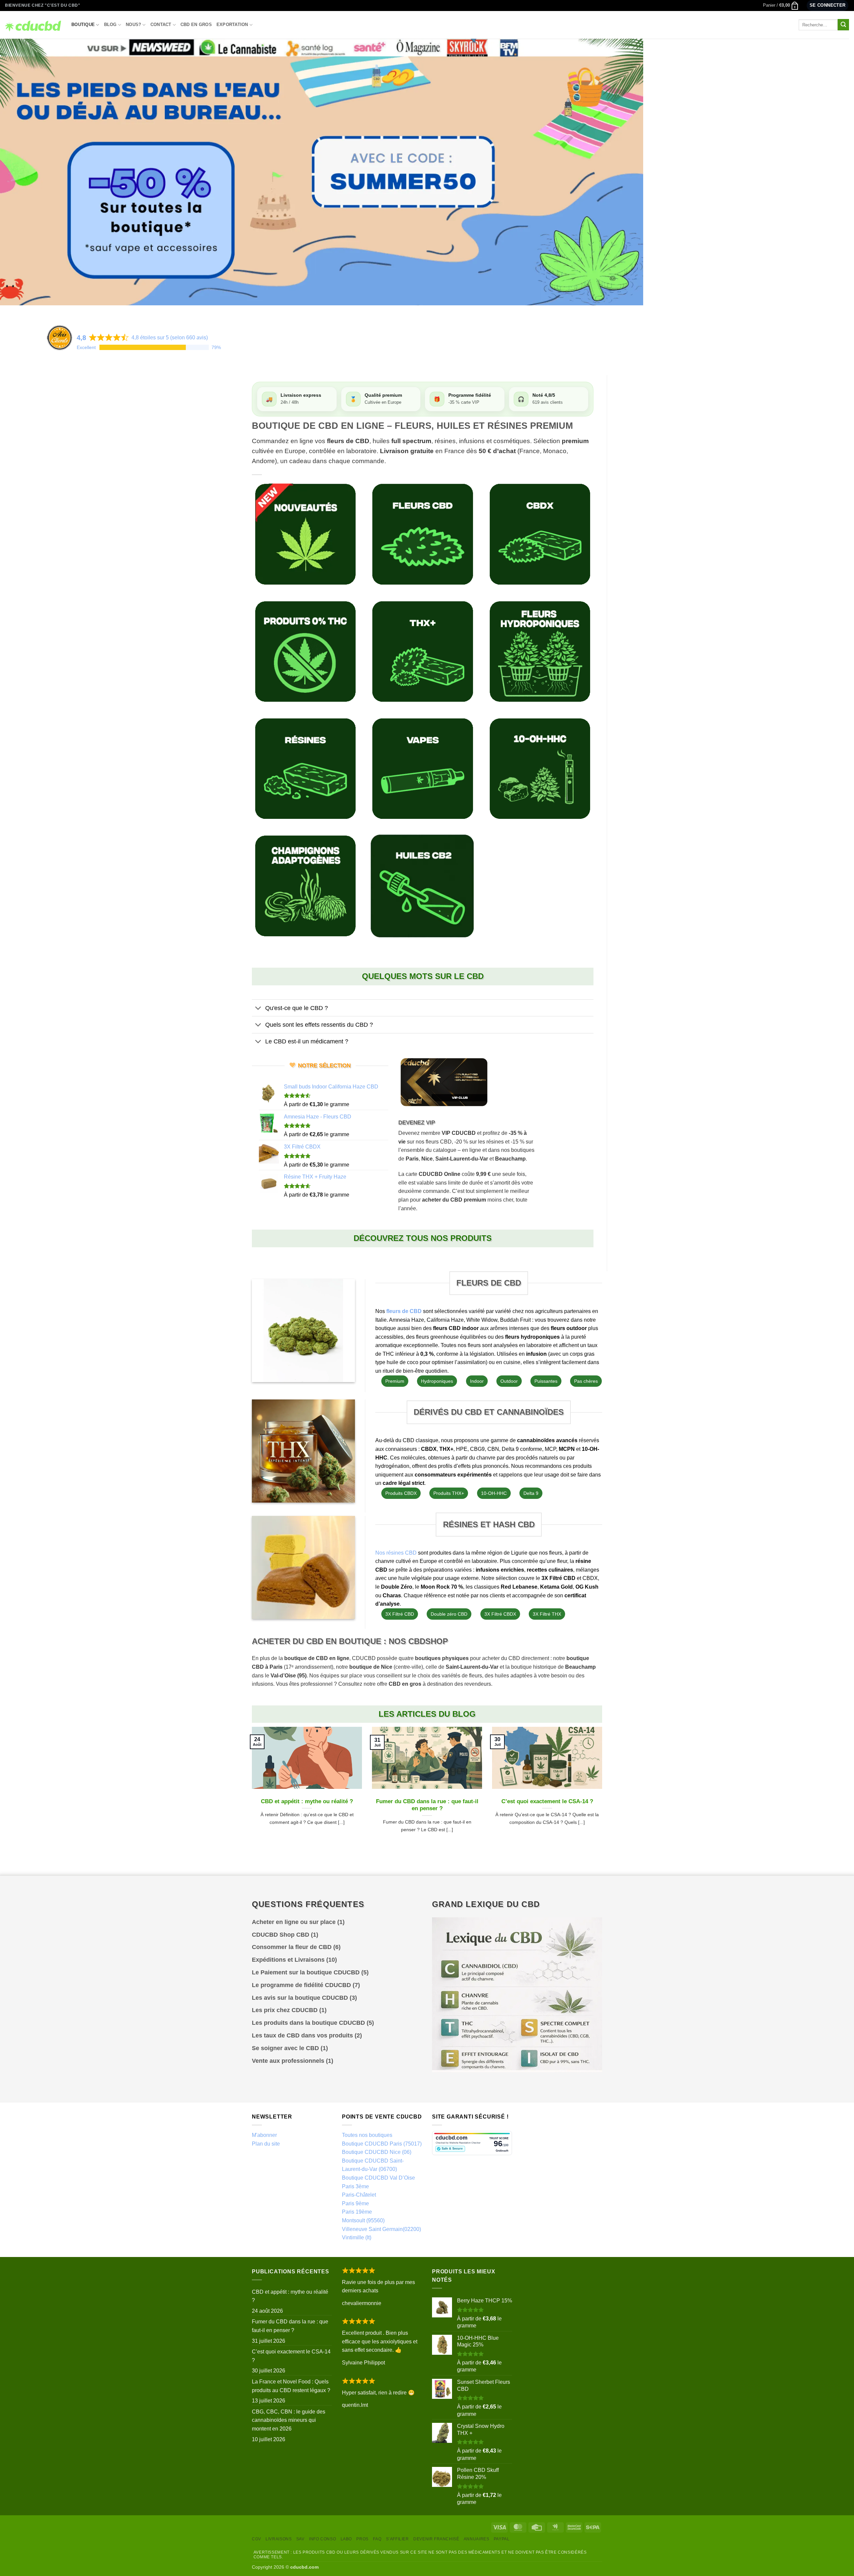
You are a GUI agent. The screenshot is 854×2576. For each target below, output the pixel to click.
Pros (362, 2539)
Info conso (322, 2539)
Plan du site (266, 2144)
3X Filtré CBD (400, 1614)
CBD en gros (196, 25)
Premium (395, 1381)
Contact (161, 25)
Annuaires (477, 2539)
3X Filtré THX (547, 1614)
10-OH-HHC (494, 1493)
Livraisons (279, 2539)
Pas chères (586, 1381)
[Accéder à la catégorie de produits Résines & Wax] (305, 769)
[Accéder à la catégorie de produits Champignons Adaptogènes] (305, 886)
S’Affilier (397, 2539)
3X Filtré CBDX (500, 1614)
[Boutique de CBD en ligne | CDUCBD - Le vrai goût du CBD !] (33, 25)
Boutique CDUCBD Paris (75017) (382, 2144)
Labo (346, 2539)
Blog (110, 25)
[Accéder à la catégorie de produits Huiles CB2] (422, 886)
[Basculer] (258, 1009)
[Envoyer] (843, 25)
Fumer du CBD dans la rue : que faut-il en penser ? (427, 1805)
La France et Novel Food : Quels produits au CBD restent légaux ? (291, 2386)
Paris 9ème (355, 2203)
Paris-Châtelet (359, 2195)
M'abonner (264, 2135)
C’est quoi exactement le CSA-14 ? (547, 1801)
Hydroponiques (437, 1381)
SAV (300, 2539)
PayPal (502, 2539)
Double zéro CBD (449, 1614)
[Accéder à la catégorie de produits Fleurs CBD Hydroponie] (540, 652)
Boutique (83, 25)
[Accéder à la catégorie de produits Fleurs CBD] (422, 534)
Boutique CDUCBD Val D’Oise (378, 2178)
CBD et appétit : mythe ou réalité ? (307, 1801)
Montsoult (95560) (363, 2220)
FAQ (377, 2539)
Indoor (477, 1381)
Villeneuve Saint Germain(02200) (381, 2229)
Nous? (133, 25)
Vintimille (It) (357, 2237)
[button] (781, 5)
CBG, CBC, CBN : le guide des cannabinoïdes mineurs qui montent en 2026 (289, 2420)
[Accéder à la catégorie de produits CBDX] (540, 534)
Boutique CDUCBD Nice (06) (377, 2152)
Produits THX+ (449, 1493)
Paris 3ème (355, 2186)
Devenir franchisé (436, 2539)
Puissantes (546, 1381)
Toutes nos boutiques (367, 2135)
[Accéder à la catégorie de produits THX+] (422, 652)
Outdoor (509, 1381)
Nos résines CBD (396, 1553)
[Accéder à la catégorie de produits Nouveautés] (305, 534)
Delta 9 (531, 1493)
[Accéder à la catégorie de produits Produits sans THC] (305, 652)
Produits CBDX (401, 1493)
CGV (257, 2539)
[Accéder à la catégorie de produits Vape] (422, 769)
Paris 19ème (357, 2212)
